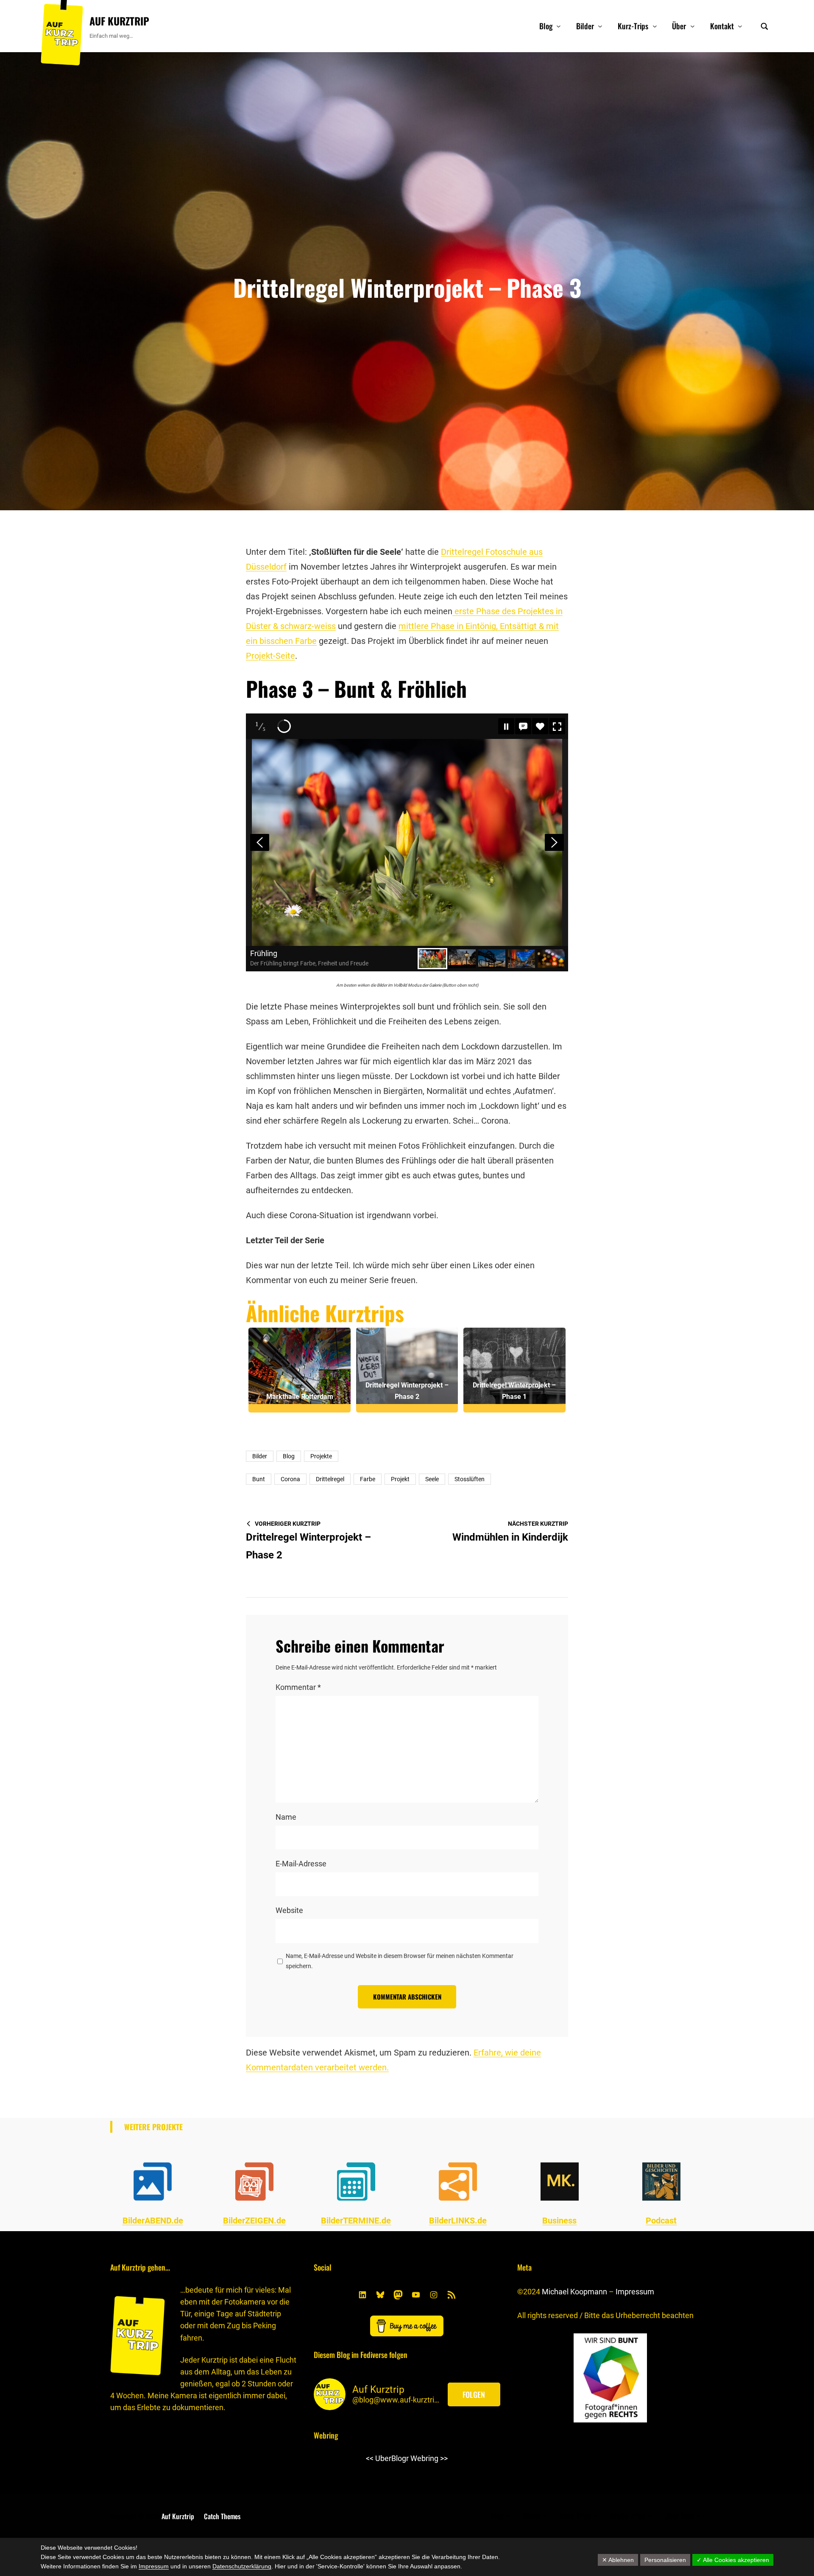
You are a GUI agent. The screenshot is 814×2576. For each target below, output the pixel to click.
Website (289, 1910)
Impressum (635, 2292)
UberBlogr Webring (407, 2458)
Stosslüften (470, 1479)
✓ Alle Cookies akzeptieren (733, 2560)
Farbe (368, 1479)
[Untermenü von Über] (693, 26)
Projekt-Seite (270, 656)
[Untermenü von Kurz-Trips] (655, 26)
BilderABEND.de (153, 2221)
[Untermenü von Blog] (559, 26)
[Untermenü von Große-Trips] (649, 2516)
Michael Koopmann (574, 2292)
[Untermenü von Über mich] (698, 2516)
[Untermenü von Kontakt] (740, 26)
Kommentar (298, 1687)
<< (370, 2458)
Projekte (321, 1456)
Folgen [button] (474, 2394)
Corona (290, 1479)
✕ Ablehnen (618, 2560)
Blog (289, 1456)
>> (444, 2458)
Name (286, 1817)
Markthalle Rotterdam (300, 1397)
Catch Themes (222, 2516)
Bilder (260, 1456)
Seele (432, 1479)
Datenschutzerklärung (242, 2566)
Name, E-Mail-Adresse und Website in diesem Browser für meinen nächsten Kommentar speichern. (400, 1961)
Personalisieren (665, 2560)
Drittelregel (330, 1479)
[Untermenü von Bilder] (600, 26)
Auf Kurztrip (119, 21)
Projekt (400, 1479)
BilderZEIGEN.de (254, 2221)
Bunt (259, 1479)
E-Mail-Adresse (301, 1864)
